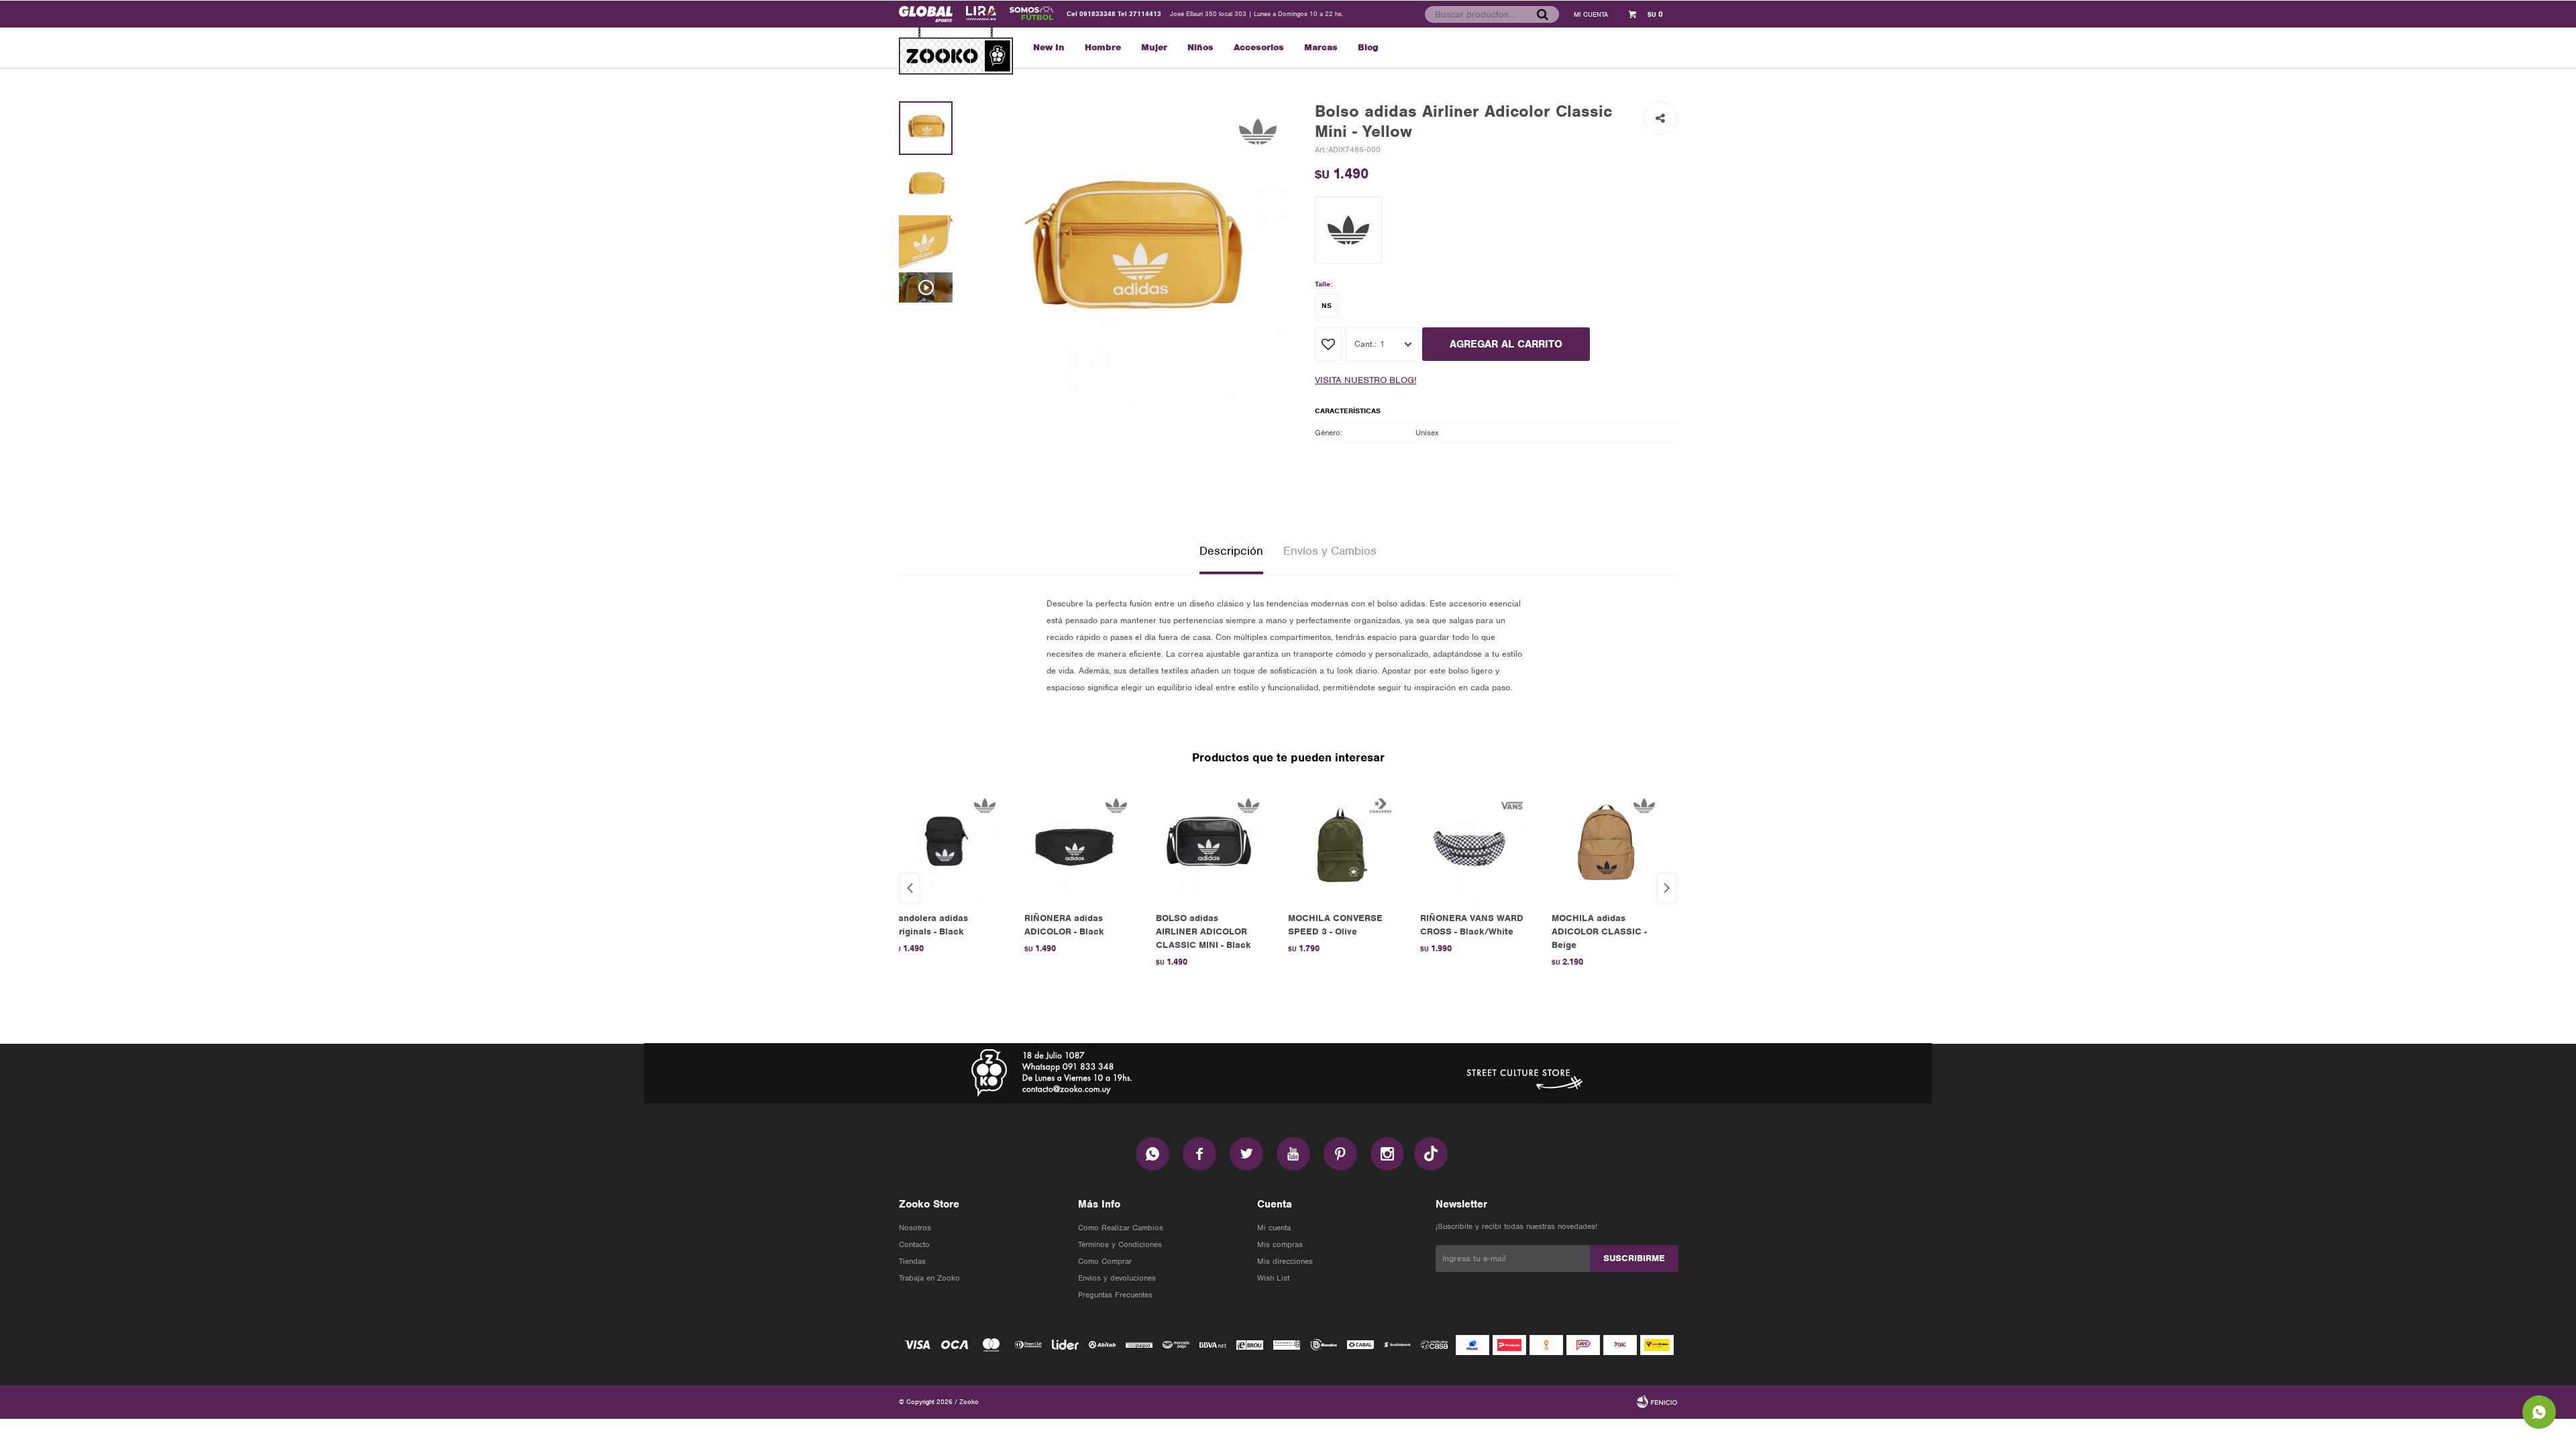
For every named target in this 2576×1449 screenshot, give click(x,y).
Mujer (1154, 47)
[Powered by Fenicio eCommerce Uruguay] (1657, 1402)
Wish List (1273, 1278)
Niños (1200, 47)
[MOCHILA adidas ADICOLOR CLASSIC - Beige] (1604, 846)
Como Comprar (1105, 1261)
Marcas (1321, 47)
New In (1049, 47)
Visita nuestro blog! (1365, 380)
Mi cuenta (1274, 1228)
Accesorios (1259, 47)
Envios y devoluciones (1117, 1278)
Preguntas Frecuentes (1115, 1295)
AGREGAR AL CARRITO (1506, 344)
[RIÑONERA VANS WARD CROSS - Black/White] (1473, 846)
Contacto (914, 1244)
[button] (1542, 14)
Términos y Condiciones (1120, 1244)
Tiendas (912, 1261)
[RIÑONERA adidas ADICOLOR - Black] (1077, 846)
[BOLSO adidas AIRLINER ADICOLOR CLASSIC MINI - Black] (1209, 846)
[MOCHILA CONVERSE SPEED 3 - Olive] (1341, 846)
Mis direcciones (1285, 1261)
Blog (1368, 47)
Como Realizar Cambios (1121, 1228)
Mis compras (1280, 1244)
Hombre (1103, 47)
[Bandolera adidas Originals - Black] (945, 846)
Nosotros (915, 1228)
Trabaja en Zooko (929, 1278)
